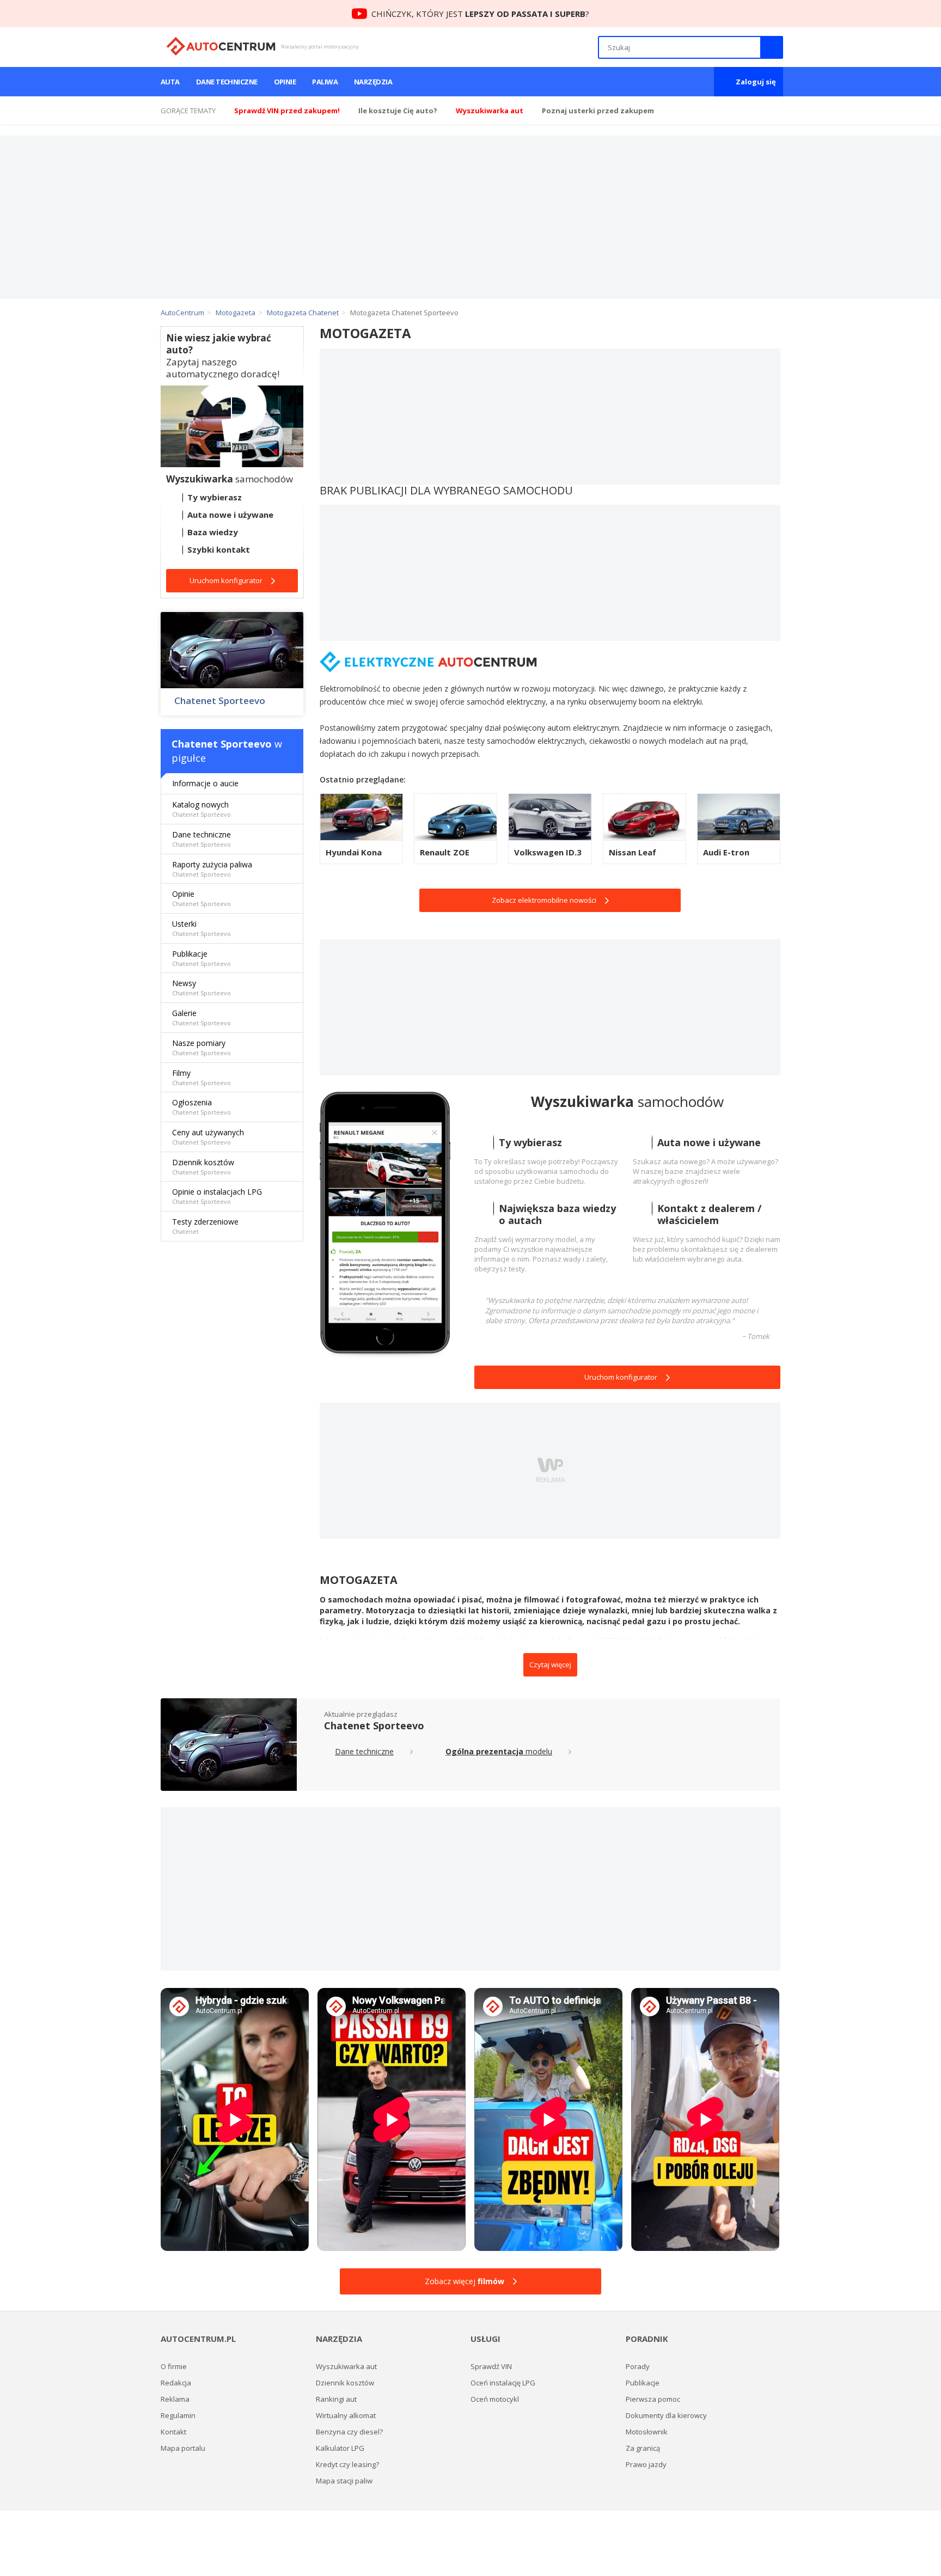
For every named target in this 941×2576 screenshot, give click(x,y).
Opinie (285, 82)
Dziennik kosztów (203, 1167)
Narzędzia (373, 82)
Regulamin (178, 2415)
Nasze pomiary (201, 1047)
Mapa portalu (183, 2448)
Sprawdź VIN (491, 2366)
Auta (170, 82)
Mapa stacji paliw (344, 2481)
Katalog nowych (201, 809)
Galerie (201, 1017)
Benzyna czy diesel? (349, 2432)
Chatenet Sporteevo (220, 701)
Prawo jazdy (646, 2464)
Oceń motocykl (495, 2399)
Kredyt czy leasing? (347, 2464)
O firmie (174, 2366)
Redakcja (176, 2383)
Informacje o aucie (205, 783)
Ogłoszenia (201, 1107)
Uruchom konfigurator (621, 1377)
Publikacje (201, 958)
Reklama (175, 2399)
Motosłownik (647, 2432)
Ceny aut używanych (208, 1137)
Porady (638, 2366)
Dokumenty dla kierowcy (666, 2415)
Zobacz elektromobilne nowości (544, 900)
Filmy (201, 1077)
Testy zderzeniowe (205, 1226)
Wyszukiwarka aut (346, 2366)
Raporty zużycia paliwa (212, 869)
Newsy (201, 987)
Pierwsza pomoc (653, 2399)
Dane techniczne (227, 82)
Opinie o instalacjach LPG (217, 1196)
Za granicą (643, 2448)
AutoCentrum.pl (221, 46)
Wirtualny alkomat (346, 2415)
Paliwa (325, 82)
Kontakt (173, 2432)
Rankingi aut (336, 2399)
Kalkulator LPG (340, 2448)
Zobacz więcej (465, 2281)
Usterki (201, 928)
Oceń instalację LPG (503, 2383)
